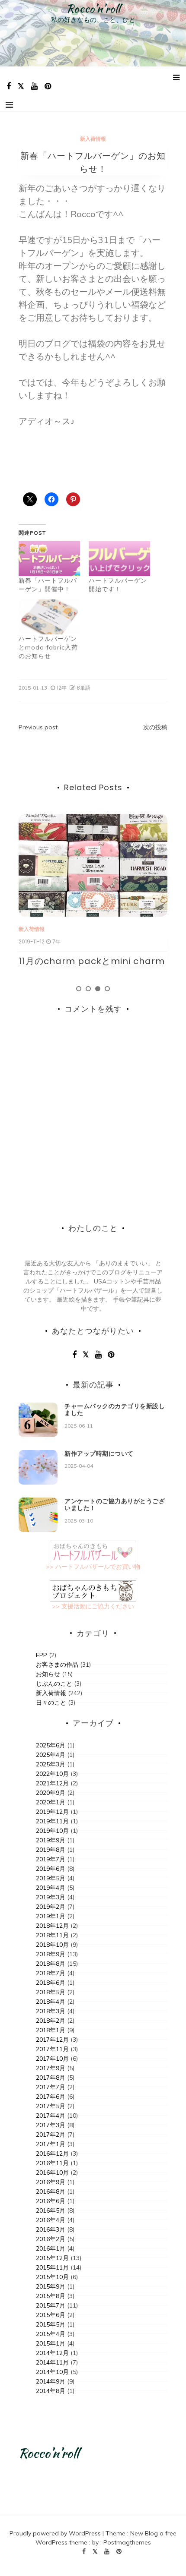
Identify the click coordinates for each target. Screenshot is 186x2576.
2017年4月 (51, 2116)
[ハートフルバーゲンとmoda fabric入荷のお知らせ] (49, 617)
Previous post (38, 727)
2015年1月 (51, 2343)
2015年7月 (51, 2305)
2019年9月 (51, 1840)
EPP (42, 1655)
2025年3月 (51, 1764)
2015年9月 (51, 2286)
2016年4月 (51, 2220)
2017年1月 (51, 2144)
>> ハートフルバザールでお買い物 (93, 1567)
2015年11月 (52, 2267)
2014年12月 (52, 2353)
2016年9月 (51, 2182)
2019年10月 (52, 1831)
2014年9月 (51, 2381)
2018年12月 (52, 1926)
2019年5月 (51, 1878)
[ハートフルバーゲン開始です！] (119, 559)
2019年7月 (51, 1859)
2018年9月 (51, 1954)
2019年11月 (52, 1821)
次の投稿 (155, 727)
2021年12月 (52, 1783)
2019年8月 (51, 1850)
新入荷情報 (93, 139)
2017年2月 (51, 2135)
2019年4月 (51, 1888)
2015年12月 (52, 2258)
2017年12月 (52, 2040)
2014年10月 (52, 2372)
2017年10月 (52, 2059)
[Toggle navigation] (9, 105)
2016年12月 (52, 2153)
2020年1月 (51, 1802)
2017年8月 (51, 2078)
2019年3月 (51, 1897)
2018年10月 (52, 1945)
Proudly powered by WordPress (56, 2533)
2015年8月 (51, 2296)
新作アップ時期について (99, 1454)
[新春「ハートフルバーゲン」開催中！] (49, 559)
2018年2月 (51, 2021)
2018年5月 (51, 1992)
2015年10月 (52, 2277)
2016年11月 (52, 2163)
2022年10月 (52, 1774)
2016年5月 (51, 2210)
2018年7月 (51, 1973)
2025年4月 (51, 1755)
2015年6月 (51, 2315)
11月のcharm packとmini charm (92, 961)
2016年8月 (51, 2191)
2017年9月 (51, 2068)
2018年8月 (51, 1964)
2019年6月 (51, 1869)
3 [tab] (98, 989)
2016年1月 (51, 2248)
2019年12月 (52, 1812)
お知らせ (48, 1674)
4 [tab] (107, 989)
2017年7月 (51, 2087)
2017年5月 (51, 2106)
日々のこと (51, 1703)
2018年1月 (51, 2030)
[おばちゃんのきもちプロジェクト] (93, 1590)
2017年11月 (52, 2049)
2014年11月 (52, 2362)
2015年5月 (51, 2324)
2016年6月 (51, 2201)
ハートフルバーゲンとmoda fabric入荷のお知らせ (48, 647)
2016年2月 (51, 2239)
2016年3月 (51, 2229)
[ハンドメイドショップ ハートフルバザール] (93, 1551)
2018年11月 (52, 1935)
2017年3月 (51, 2125)
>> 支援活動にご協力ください (93, 1606)
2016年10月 (52, 2172)
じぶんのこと (54, 1684)
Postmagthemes (127, 2542)
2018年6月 (51, 1983)
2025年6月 (51, 1745)
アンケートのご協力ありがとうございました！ (115, 1505)
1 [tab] (79, 989)
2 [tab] (88, 989)
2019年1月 (51, 1916)
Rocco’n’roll (93, 9)
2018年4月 (51, 2002)
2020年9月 (51, 1793)
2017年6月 (51, 2097)
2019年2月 (51, 1907)
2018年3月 (51, 2011)
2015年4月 (51, 2334)
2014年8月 (51, 2391)
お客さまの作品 (57, 1665)
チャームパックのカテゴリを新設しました (115, 1410)
